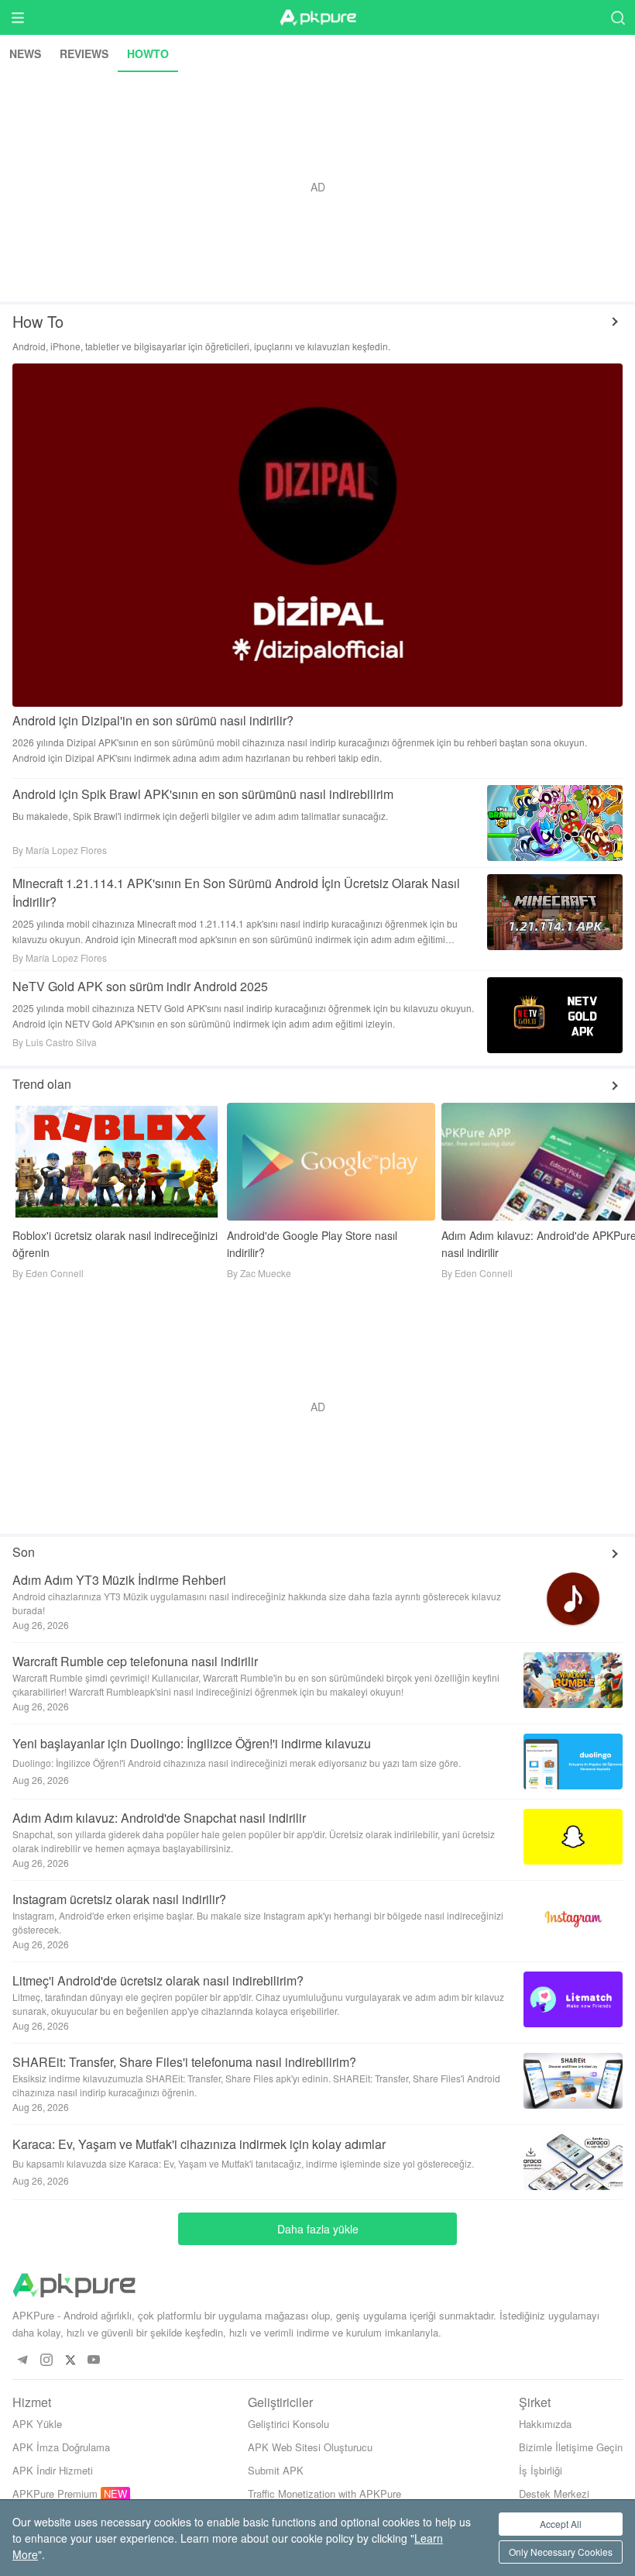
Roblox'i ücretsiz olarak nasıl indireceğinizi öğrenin (115, 1244)
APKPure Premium (55, 2493)
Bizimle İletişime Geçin (571, 2447)
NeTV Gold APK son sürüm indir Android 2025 (140, 986)
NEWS (25, 53)
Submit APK (276, 2470)
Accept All (561, 2524)
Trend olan (42, 1084)
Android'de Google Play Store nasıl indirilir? (312, 1244)
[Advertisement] (317, 187)
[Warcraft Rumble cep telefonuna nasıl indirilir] (567, 1680)
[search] (618, 17)
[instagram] (46, 2360)
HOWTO (148, 53)
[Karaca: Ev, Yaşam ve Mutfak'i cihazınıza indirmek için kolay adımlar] (567, 2162)
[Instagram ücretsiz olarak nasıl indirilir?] (567, 1918)
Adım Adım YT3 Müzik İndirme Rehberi (119, 1580)
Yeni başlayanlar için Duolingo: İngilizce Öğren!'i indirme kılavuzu (192, 1743)
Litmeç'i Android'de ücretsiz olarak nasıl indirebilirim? (158, 1980)
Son (24, 1552)
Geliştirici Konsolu (288, 2424)
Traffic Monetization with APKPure (324, 2493)
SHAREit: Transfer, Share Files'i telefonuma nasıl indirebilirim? (184, 2062)
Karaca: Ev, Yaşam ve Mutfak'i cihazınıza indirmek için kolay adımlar (199, 2144)
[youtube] (94, 2360)
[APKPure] (317, 18)
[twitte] (70, 2360)
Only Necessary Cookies (561, 2552)
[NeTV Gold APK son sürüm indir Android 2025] (555, 1015)
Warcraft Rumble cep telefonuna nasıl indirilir (135, 1661)
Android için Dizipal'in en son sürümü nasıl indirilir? (153, 720)
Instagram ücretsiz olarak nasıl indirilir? (119, 1899)
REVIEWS (84, 53)
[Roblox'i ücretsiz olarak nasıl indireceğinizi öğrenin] (117, 1161)
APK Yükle (37, 2424)
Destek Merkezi (554, 2493)
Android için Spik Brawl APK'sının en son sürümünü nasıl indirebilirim (203, 794)
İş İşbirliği (541, 2470)
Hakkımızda (545, 2424)
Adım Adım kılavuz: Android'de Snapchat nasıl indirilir (159, 1818)
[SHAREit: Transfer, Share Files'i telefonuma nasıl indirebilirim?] (567, 2081)
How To (38, 321)
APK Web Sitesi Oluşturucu (310, 2447)
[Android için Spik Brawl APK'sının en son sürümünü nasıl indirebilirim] (555, 823)
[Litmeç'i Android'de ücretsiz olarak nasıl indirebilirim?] (567, 1999)
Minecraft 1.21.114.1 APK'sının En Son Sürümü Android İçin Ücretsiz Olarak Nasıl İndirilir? (238, 892)
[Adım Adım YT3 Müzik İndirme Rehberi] (567, 1599)
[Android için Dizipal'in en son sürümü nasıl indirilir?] (317, 535)
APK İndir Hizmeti (53, 2470)
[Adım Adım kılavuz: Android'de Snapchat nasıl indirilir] (567, 1837)
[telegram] (22, 2360)
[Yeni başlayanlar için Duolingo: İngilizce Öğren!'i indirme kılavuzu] (567, 1762)
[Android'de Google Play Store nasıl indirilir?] (331, 1161)
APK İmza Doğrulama (61, 2447)
